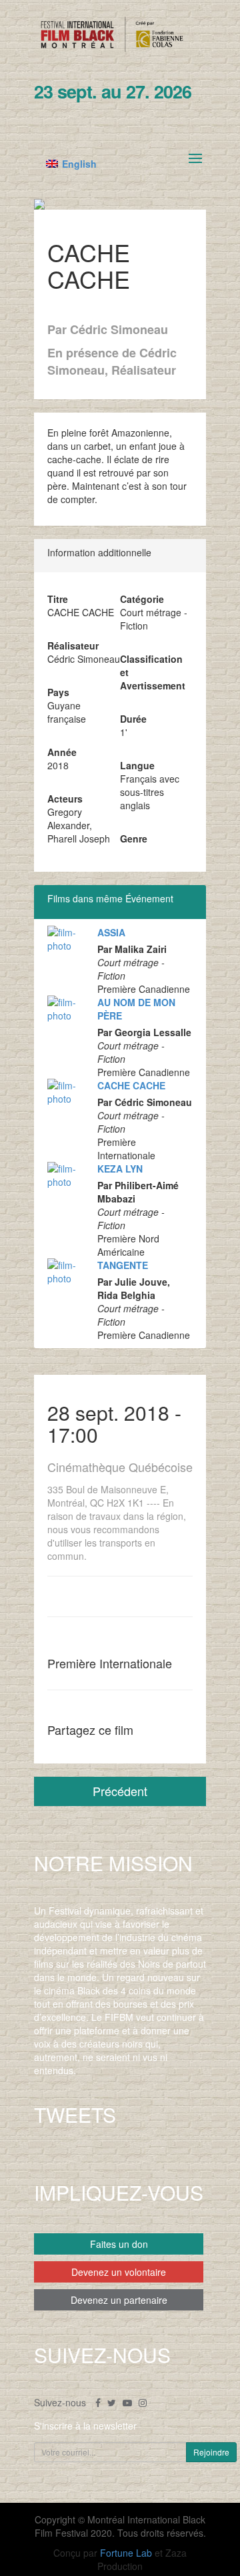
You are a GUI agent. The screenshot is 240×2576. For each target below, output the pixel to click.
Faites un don (119, 2244)
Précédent (120, 1791)
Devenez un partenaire (119, 2300)
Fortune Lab (126, 2553)
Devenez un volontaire (119, 2272)
